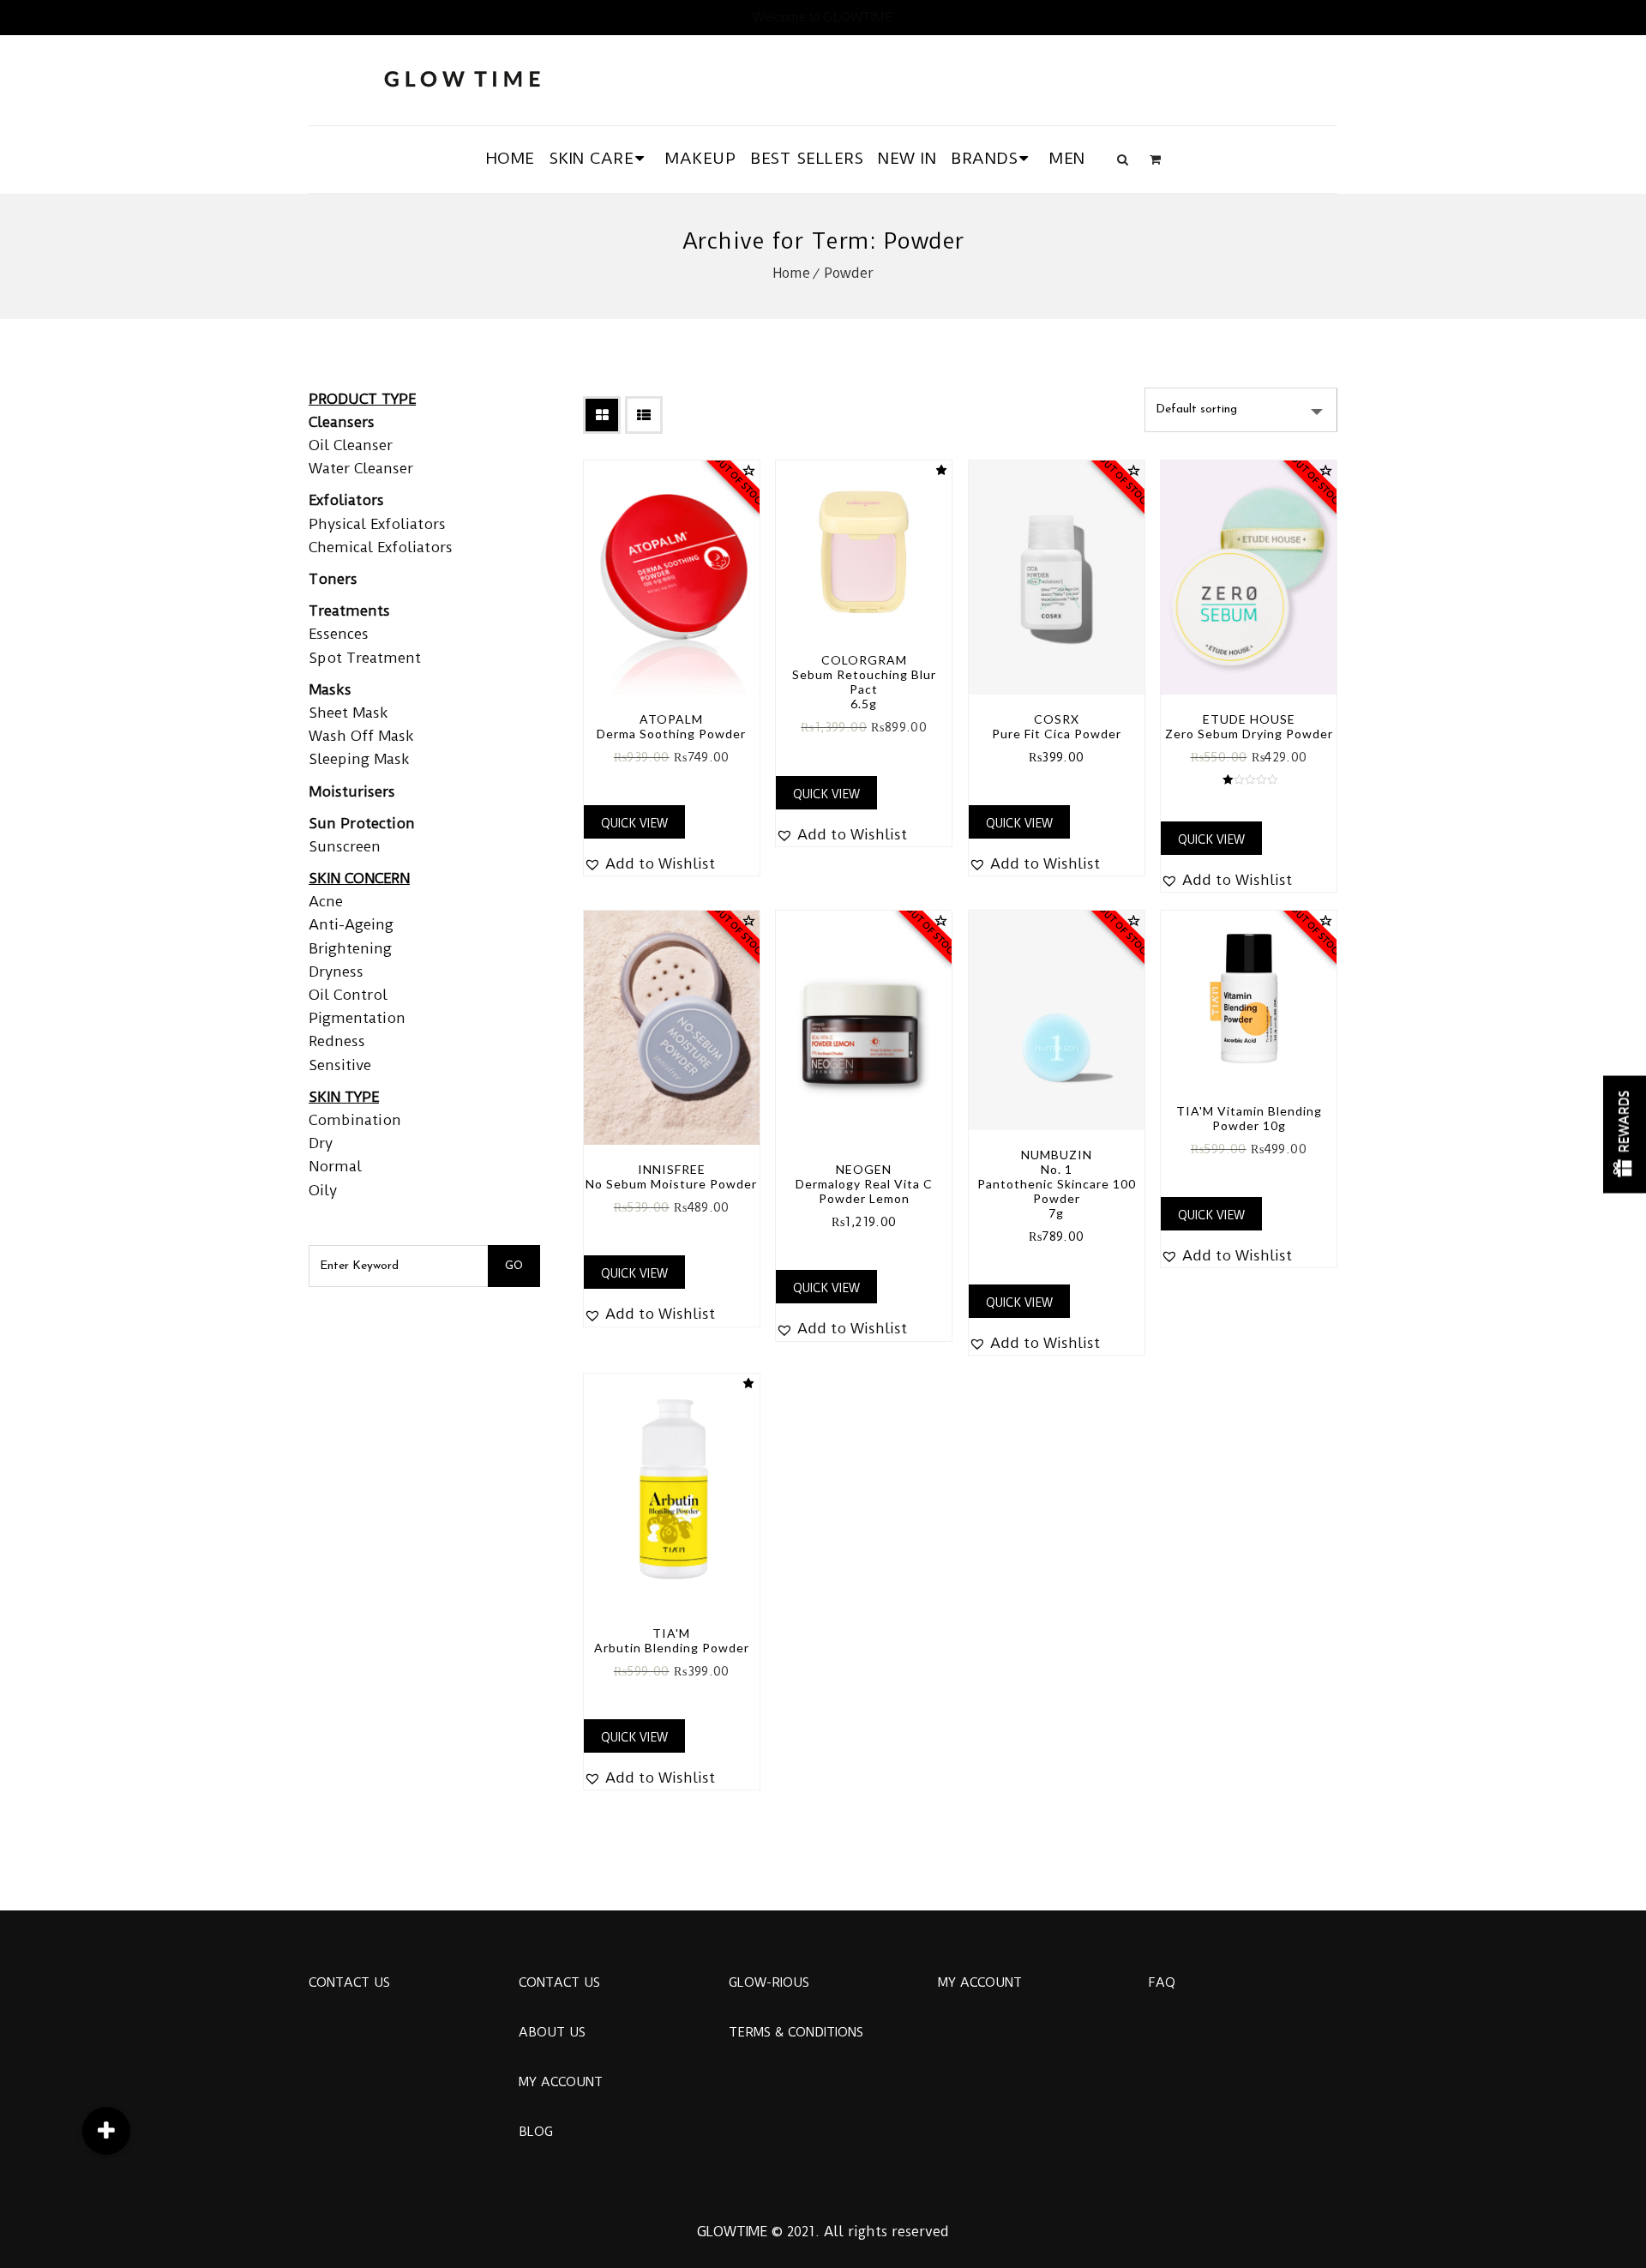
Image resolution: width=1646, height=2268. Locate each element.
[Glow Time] (462, 77)
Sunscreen (345, 846)
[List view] (644, 415)
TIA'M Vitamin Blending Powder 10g (1249, 1118)
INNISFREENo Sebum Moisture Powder (671, 1176)
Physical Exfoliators (377, 524)
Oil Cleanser (351, 445)
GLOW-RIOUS (769, 1982)
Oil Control (348, 995)
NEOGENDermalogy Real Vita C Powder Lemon (864, 1184)
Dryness (336, 972)
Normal (335, 1166)
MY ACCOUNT (561, 2082)
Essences (339, 634)
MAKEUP (700, 158)
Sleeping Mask (359, 759)
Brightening (350, 948)
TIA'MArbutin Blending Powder (672, 1640)
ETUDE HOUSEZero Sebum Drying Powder (1249, 726)
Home (792, 273)
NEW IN (907, 158)
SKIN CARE (592, 158)
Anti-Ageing (351, 924)
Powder (849, 273)
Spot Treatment (365, 658)
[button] (649, 864)
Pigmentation (357, 1018)
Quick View (634, 823)
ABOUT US (552, 2032)
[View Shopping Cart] (1155, 159)
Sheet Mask (348, 713)
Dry (321, 1143)
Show (1625, 1134)
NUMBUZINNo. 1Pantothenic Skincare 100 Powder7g (1057, 1184)
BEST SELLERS (807, 158)
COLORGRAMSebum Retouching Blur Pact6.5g (864, 682)
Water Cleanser (361, 468)
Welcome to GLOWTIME (823, 17)
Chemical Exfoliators (381, 547)
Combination (355, 1120)
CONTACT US (349, 1982)
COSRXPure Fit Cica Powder (1057, 726)
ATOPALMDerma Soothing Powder (671, 726)
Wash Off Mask (361, 736)
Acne (326, 901)
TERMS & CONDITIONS (796, 2032)
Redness (337, 1041)
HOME (511, 158)
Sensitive (340, 1065)
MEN (1067, 158)
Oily (323, 1190)
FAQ (1162, 1982)
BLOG (536, 2132)
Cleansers (342, 422)
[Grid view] (602, 415)
